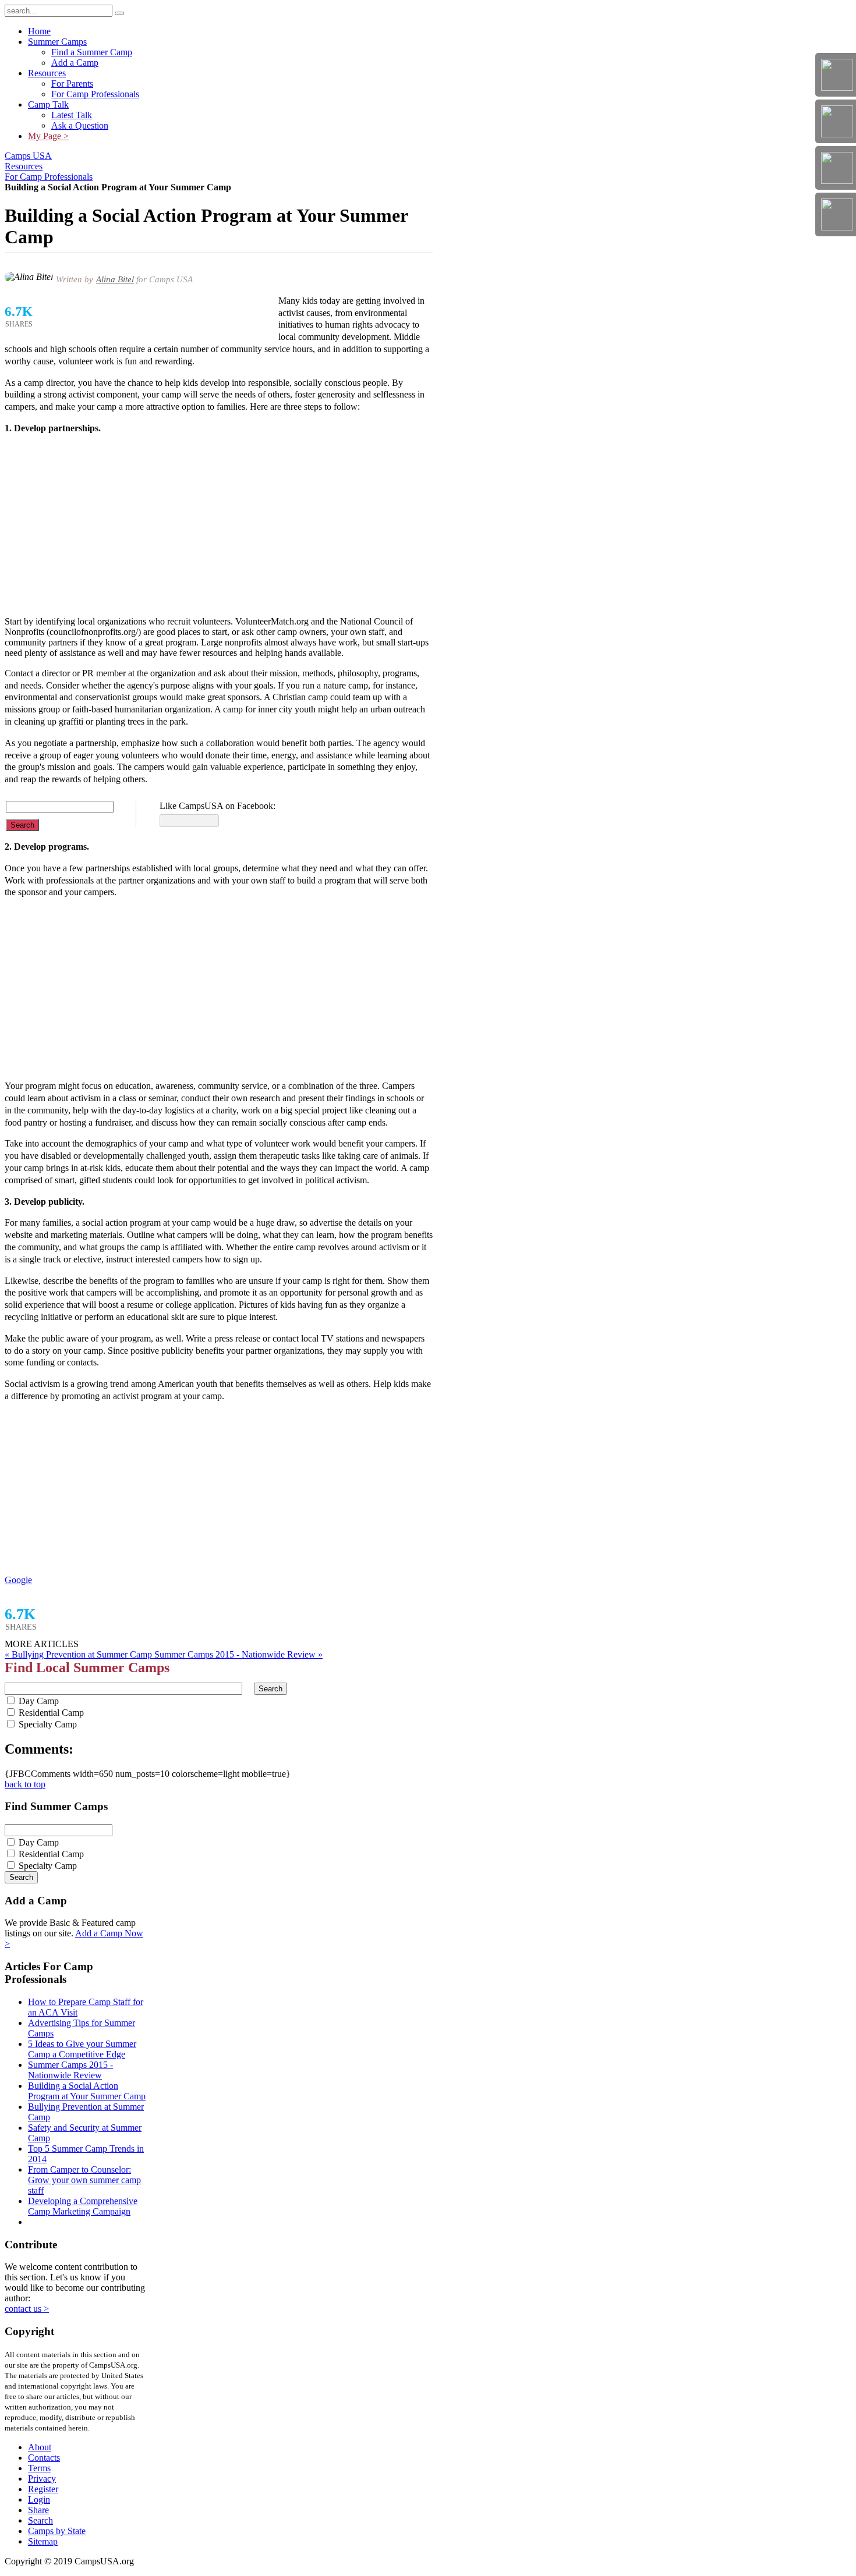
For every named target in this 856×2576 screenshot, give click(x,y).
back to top (25, 1784)
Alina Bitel (115, 279)
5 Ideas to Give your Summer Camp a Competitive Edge (82, 2049)
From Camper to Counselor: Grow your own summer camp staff (84, 2180)
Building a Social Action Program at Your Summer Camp (87, 2091)
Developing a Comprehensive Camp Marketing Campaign (83, 2206)
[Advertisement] (219, 526)
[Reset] (119, 13)
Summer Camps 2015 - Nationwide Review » (238, 1654)
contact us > (27, 2309)
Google (18, 1580)
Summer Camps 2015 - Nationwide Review (70, 2070)
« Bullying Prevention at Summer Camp (79, 1654)
